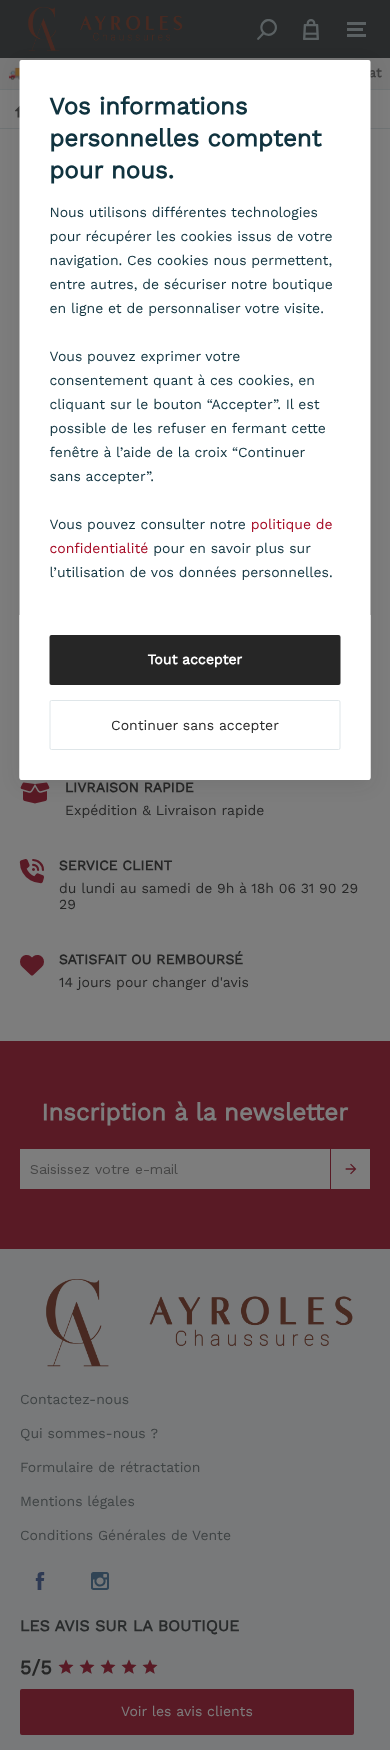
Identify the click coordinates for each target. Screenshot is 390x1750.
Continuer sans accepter (195, 726)
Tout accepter (195, 660)
